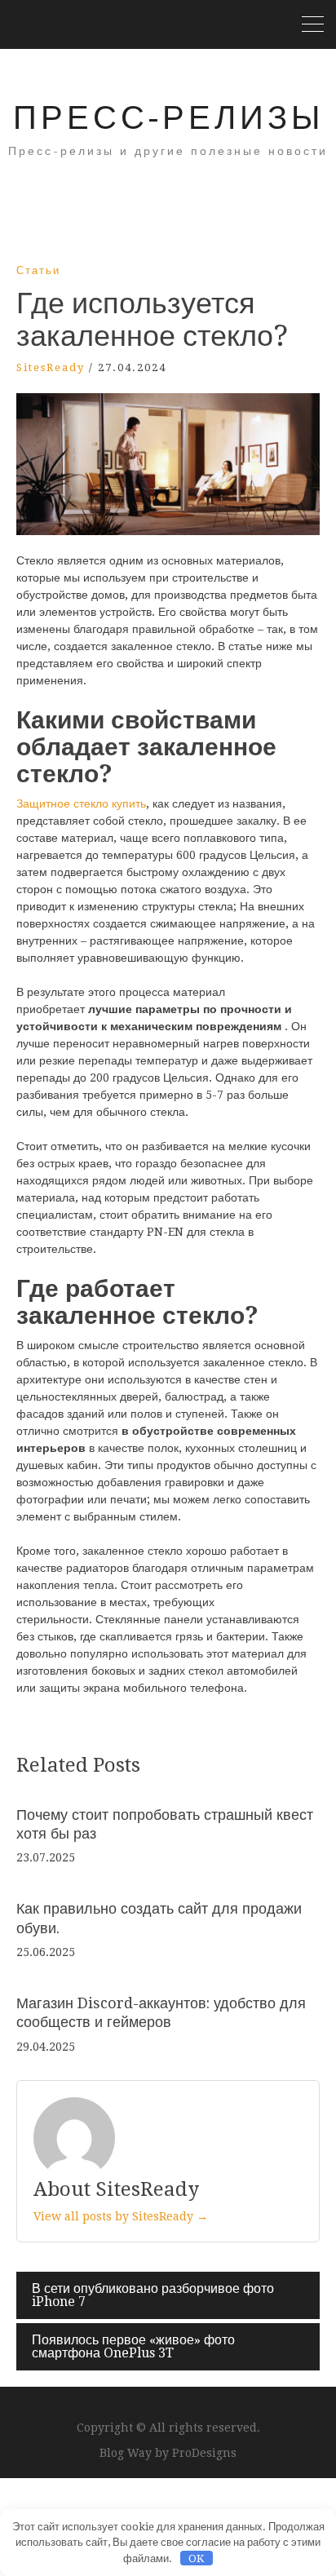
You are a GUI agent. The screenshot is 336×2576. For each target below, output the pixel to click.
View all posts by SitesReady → (121, 2216)
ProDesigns (204, 2453)
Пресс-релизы (168, 118)
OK (196, 2558)
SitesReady (51, 367)
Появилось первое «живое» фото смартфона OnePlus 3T (133, 2346)
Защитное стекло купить (81, 803)
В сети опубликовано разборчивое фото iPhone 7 (153, 2295)
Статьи (38, 270)
